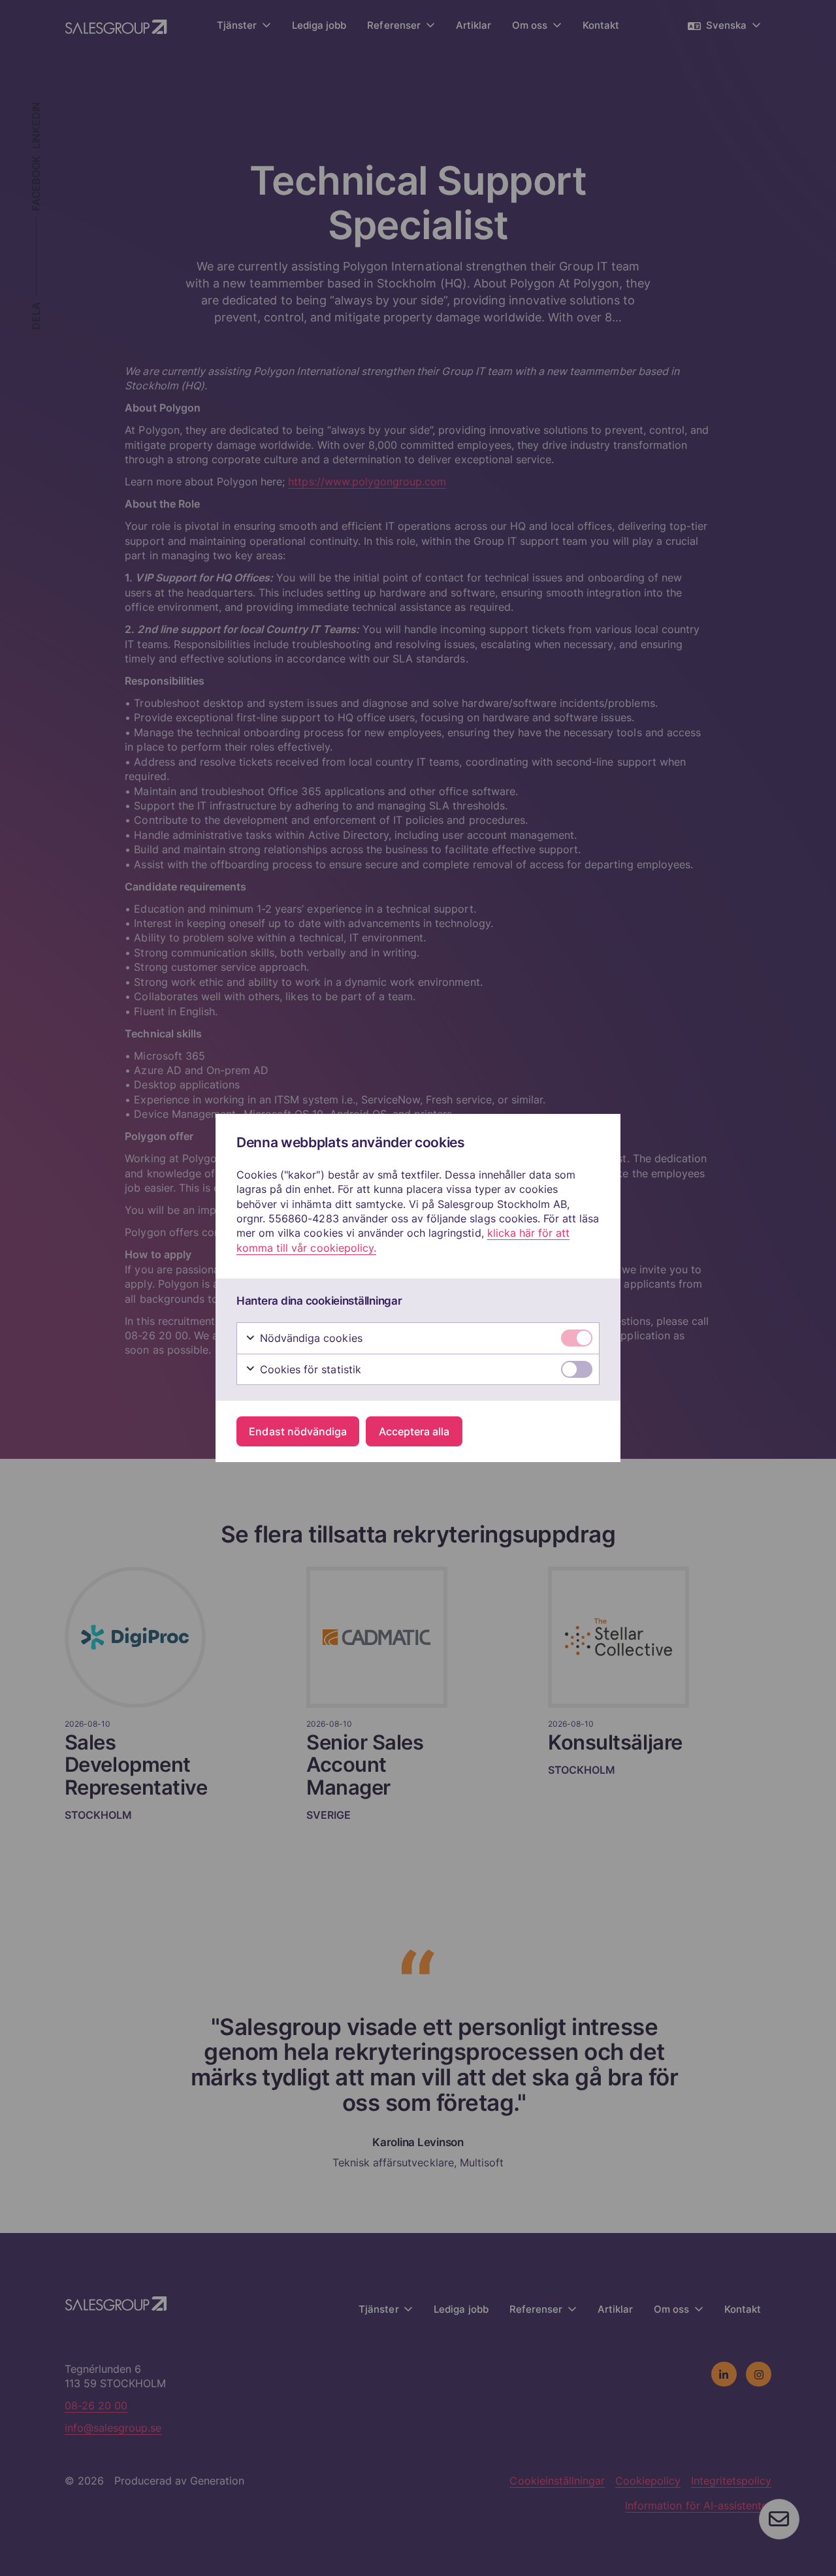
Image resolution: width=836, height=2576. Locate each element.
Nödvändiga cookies (310, 1338)
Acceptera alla (414, 1431)
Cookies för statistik (309, 1369)
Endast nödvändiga (298, 1431)
